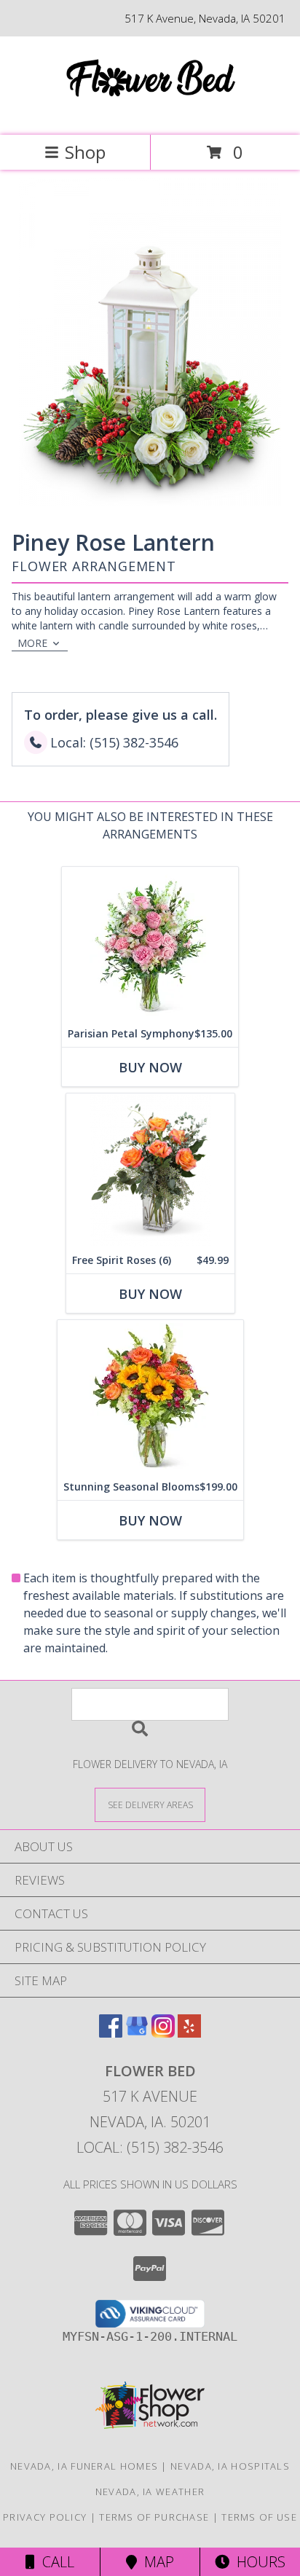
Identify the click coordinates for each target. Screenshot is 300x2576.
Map (155, 2562)
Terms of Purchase (154, 2517)
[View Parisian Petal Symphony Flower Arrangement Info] (150, 944)
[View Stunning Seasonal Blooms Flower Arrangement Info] (150, 1397)
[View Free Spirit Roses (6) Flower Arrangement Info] (150, 1170)
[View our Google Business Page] (137, 2033)
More (32, 643)
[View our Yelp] (189, 2033)
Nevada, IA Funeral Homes (84, 2466)
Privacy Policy (45, 2517)
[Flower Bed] (150, 114)
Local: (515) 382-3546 (150, 2147)
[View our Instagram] (163, 2033)
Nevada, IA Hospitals (230, 2466)
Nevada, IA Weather (150, 2491)
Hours (257, 2562)
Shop (85, 152)
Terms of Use (259, 2517)
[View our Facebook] (111, 2033)
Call (55, 2562)
